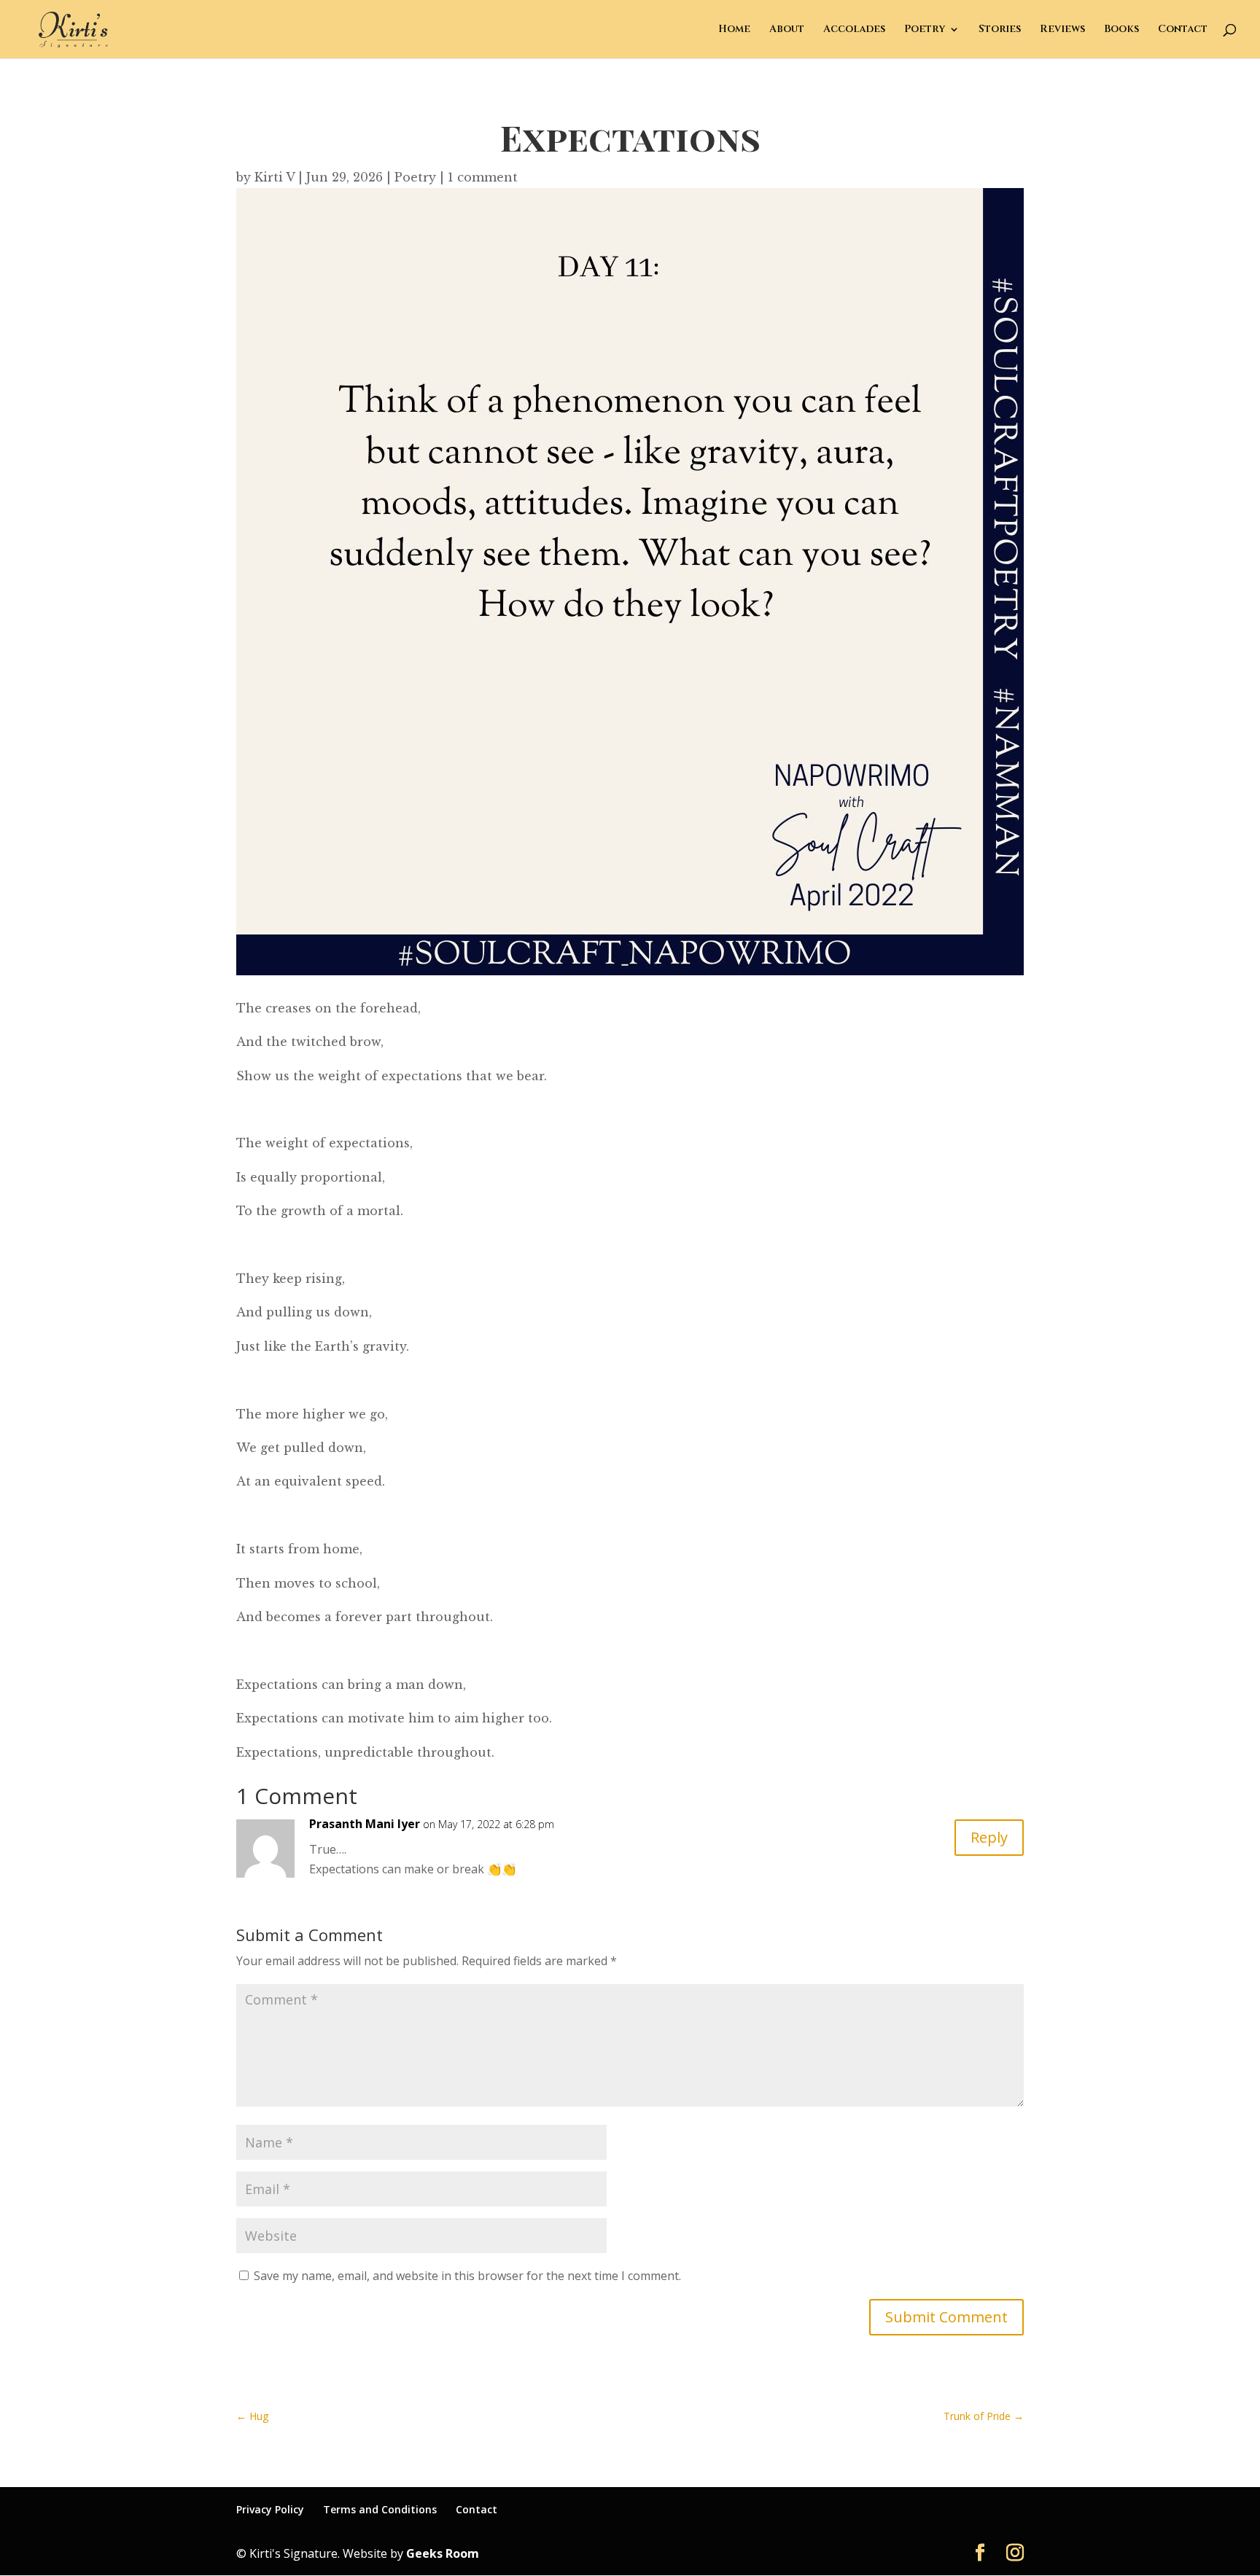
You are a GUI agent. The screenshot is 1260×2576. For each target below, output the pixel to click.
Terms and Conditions (380, 2509)
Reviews (1062, 30)
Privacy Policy (270, 2509)
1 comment (483, 177)
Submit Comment (946, 2317)
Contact (1183, 30)
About (787, 30)
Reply (989, 1837)
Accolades (854, 30)
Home (734, 30)
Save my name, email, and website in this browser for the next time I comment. (467, 2276)
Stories (1000, 30)
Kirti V (275, 177)
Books (1121, 30)
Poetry (925, 30)
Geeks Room (443, 2553)
